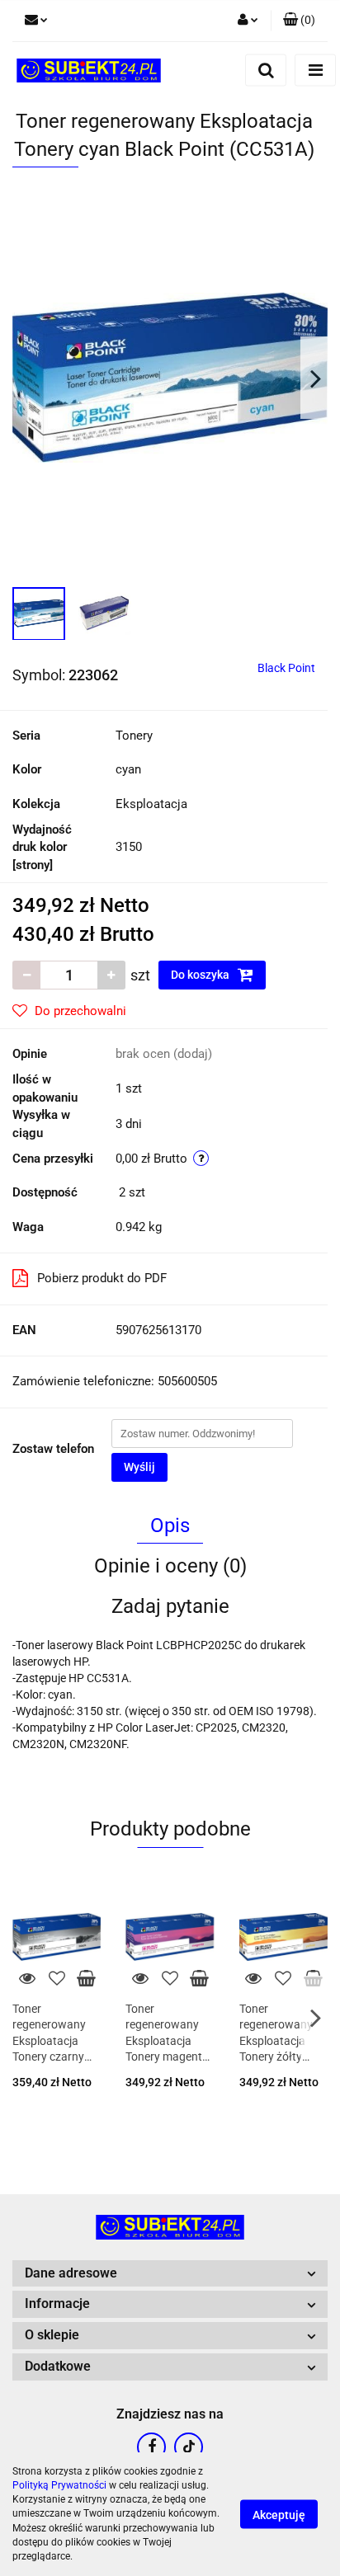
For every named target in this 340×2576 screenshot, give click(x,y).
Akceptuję (279, 2515)
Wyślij (139, 1467)
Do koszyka (201, 975)
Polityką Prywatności (59, 2485)
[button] (299, 21)
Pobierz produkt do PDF (102, 1278)
